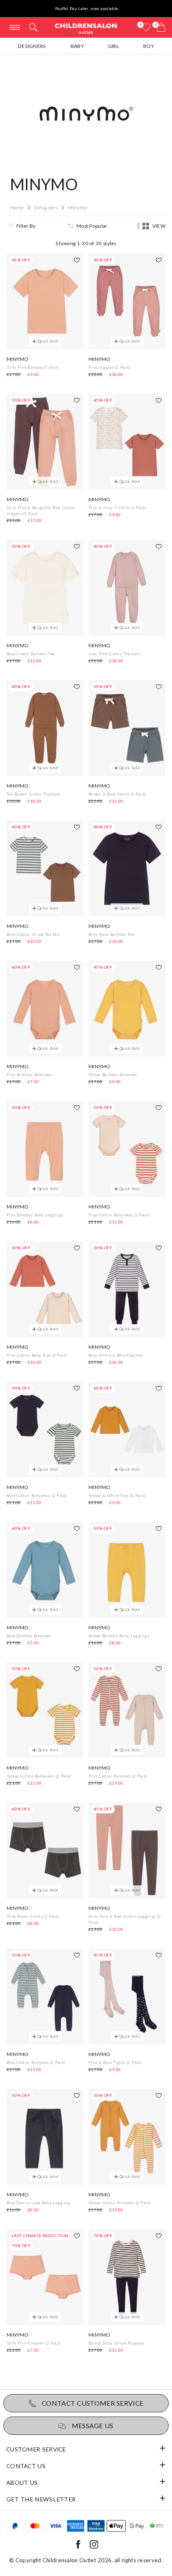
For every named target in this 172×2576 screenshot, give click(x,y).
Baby (77, 46)
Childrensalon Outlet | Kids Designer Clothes (86, 28)
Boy (149, 46)
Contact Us (26, 2466)
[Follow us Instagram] (94, 2547)
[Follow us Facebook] (78, 2547)
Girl (114, 46)
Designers (32, 46)
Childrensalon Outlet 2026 (77, 2560)
